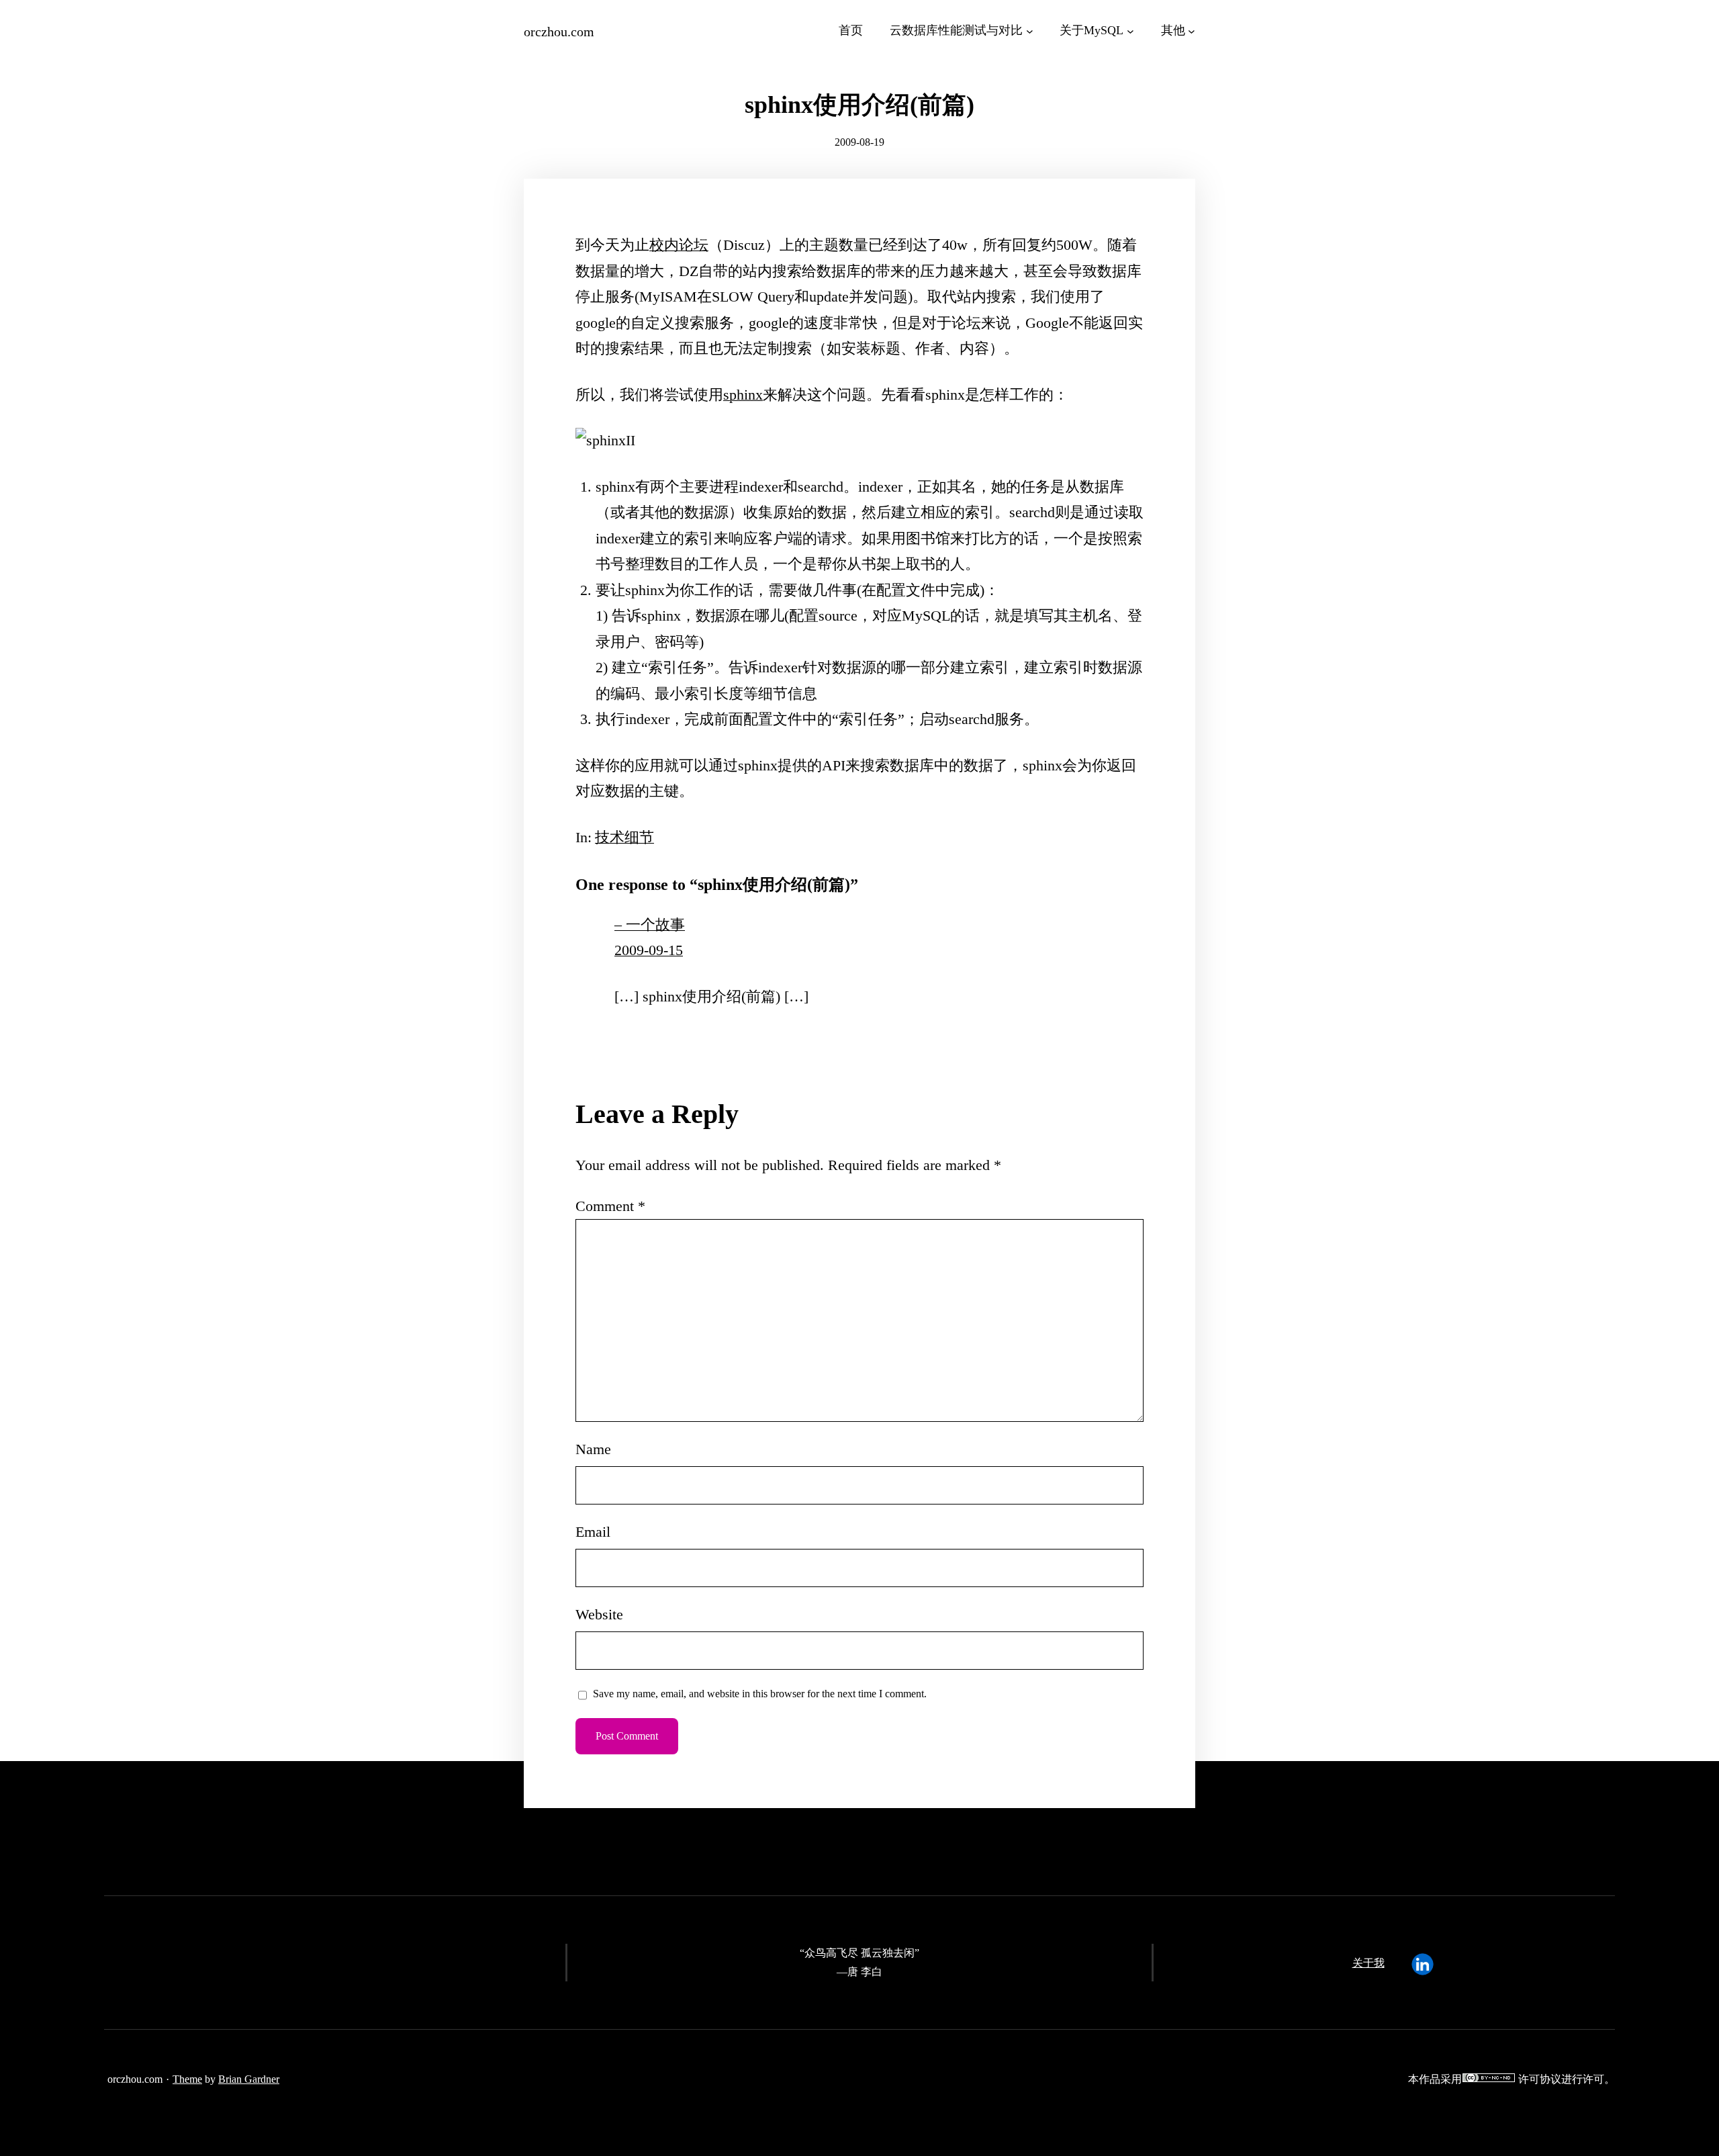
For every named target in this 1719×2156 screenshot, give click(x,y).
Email (593, 1532)
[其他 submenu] (1192, 31)
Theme (187, 2079)
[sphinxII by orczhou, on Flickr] (605, 440)
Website (599, 1614)
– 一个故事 (650, 925)
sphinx (743, 395)
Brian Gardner (249, 2079)
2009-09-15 (649, 950)
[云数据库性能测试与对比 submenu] (1030, 31)
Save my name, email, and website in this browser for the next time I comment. (760, 1694)
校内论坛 (679, 245)
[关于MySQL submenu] (1130, 31)
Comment (610, 1206)
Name (593, 1449)
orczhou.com (559, 32)
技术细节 (624, 837)
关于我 (1368, 1963)
